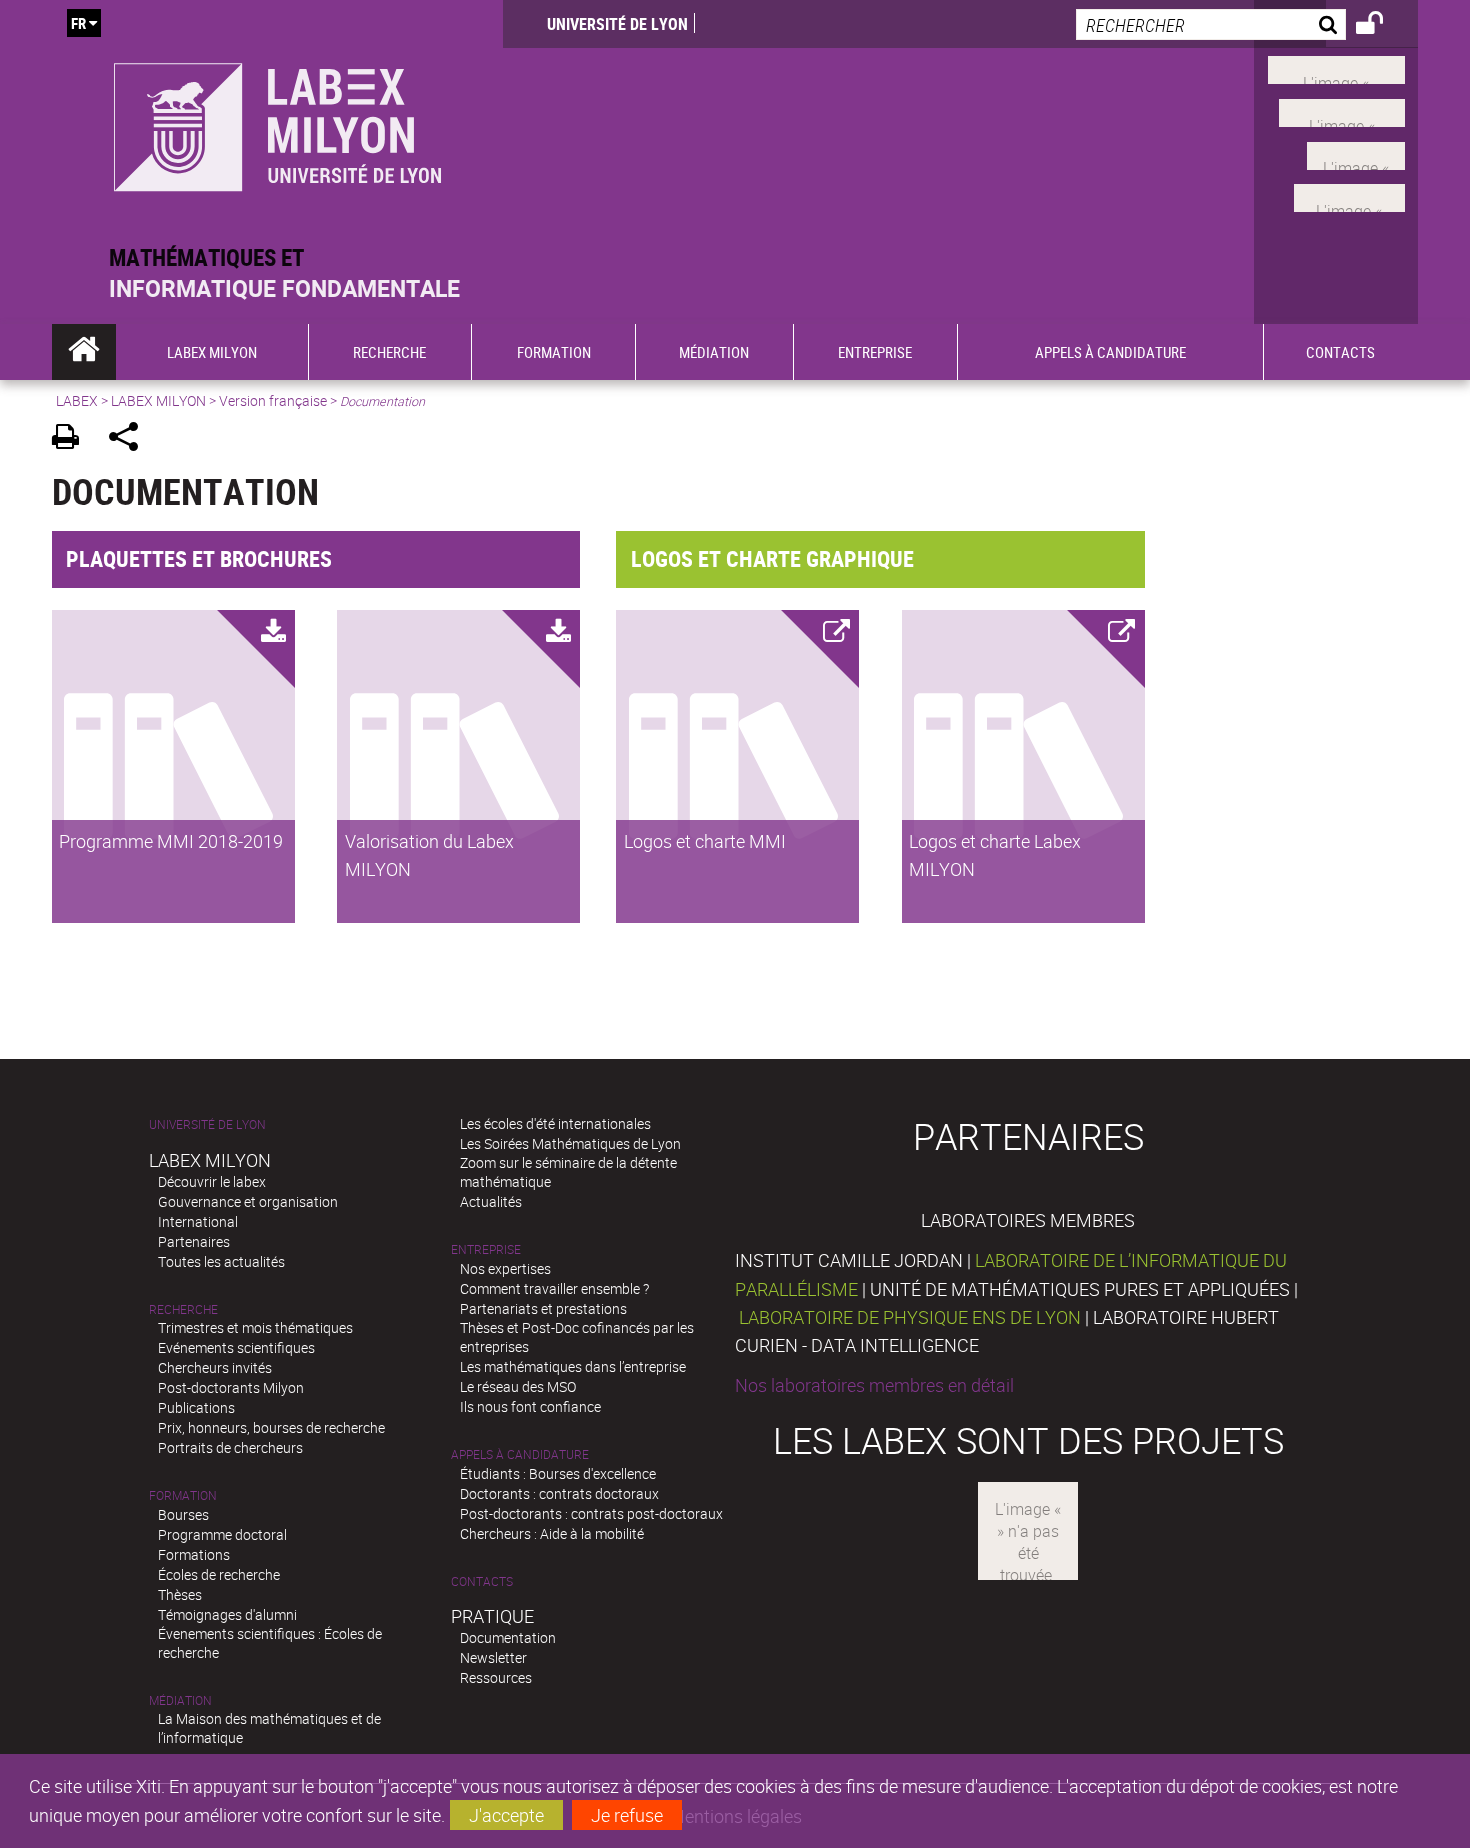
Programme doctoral (222, 1534)
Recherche (183, 1309)
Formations (194, 1554)
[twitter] (1349, 196)
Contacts (482, 1581)
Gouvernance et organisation (248, 1201)
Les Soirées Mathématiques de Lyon (570, 1143)
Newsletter (493, 1657)
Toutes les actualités (221, 1261)
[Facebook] (1336, 68)
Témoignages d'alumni (227, 1614)
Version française (273, 400)
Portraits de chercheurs (230, 1447)
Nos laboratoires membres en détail (874, 1385)
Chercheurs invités (215, 1367)
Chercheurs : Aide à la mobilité (552, 1533)
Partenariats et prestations (543, 1308)
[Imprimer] (72, 439)
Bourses (183, 1514)
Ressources (496, 1677)
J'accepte (506, 1815)
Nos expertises (505, 1268)
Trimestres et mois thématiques (255, 1327)
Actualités (491, 1201)
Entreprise (486, 1249)
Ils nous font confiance (530, 1406)
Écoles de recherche (219, 1574)
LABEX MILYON (158, 400)
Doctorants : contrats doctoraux (559, 1493)
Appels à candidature (520, 1454)
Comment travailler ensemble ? (554, 1288)
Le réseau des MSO (518, 1386)
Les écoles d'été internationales (555, 1123)
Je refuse (627, 1815)
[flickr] (1356, 153)
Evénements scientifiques (236, 1347)
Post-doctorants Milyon (231, 1387)
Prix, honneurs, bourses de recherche (271, 1427)
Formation (183, 1495)
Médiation (180, 1700)
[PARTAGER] (130, 439)
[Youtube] (1342, 111)
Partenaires (194, 1241)
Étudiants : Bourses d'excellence (558, 1473)
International (198, 1221)
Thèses (180, 1594)
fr (78, 23)
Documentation (508, 1637)
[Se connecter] (1382, 26)
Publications (196, 1407)
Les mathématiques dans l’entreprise (573, 1366)
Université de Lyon (617, 24)
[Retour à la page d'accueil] (277, 121)
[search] (1211, 24)
